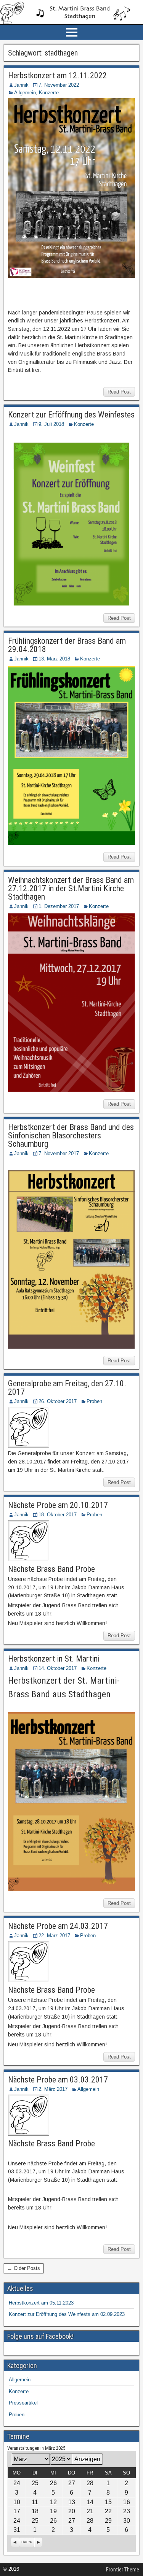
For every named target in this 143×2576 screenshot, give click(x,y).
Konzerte (49, 93)
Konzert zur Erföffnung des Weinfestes (71, 415)
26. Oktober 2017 (58, 1401)
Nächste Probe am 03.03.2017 (58, 2080)
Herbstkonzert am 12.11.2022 (57, 75)
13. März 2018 (54, 659)
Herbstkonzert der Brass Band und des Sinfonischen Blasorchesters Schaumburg (71, 1136)
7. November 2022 (59, 85)
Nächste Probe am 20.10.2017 (58, 1505)
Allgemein (25, 93)
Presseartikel (23, 2403)
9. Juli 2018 (51, 424)
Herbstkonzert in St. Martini (54, 1659)
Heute (27, 2542)
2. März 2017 (53, 2089)
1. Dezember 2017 (59, 906)
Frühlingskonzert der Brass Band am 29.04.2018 (67, 645)
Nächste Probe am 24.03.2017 (58, 1926)
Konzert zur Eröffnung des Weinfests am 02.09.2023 (67, 2314)
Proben (94, 1401)
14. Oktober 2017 (58, 1668)
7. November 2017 (59, 1153)
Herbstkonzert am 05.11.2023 (41, 2303)
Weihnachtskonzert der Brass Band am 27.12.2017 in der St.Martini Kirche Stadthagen (71, 888)
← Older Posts (24, 2268)
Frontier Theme (123, 2570)
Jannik (21, 85)
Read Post (119, 392)
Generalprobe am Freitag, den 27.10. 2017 (67, 1388)
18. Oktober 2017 (58, 1515)
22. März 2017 (54, 1936)
